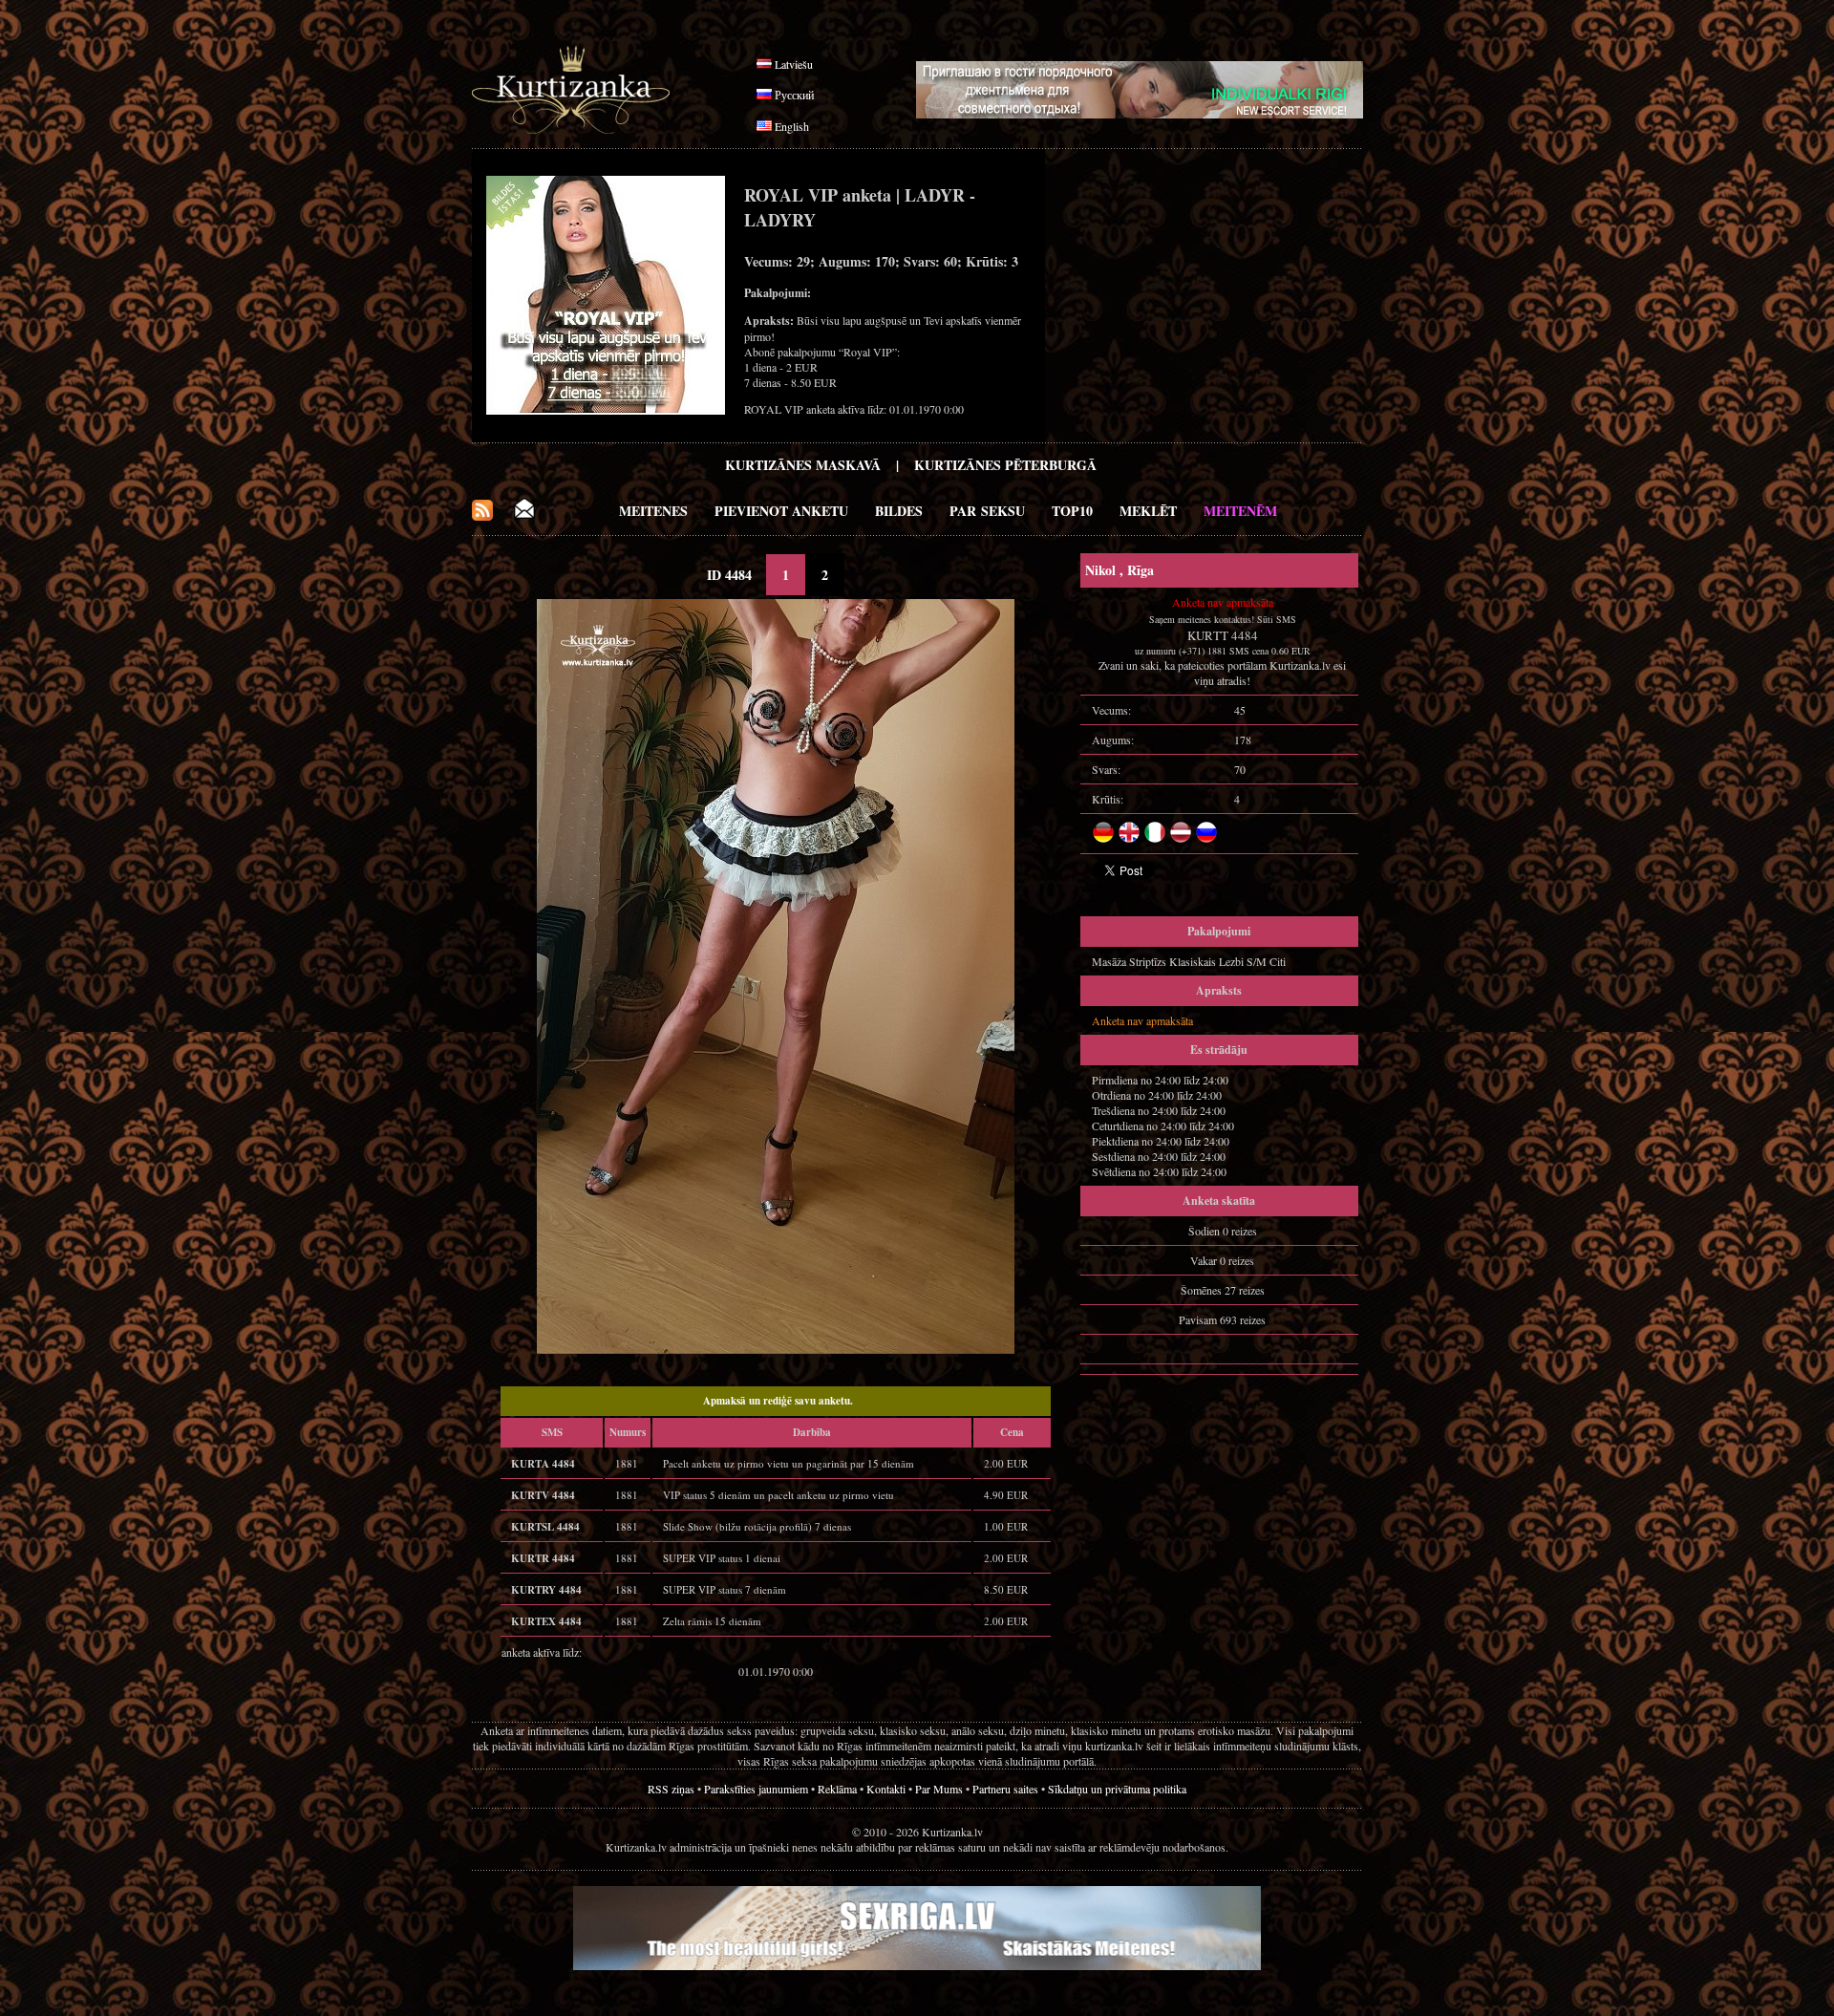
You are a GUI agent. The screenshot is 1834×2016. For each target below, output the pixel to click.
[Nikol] (776, 1349)
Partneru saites (1005, 1789)
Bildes (899, 511)
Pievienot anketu (781, 511)
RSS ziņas (671, 1789)
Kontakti (886, 1789)
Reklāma (837, 1789)
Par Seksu (987, 511)
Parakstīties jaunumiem (756, 1789)
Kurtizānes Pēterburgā (1005, 465)
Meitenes (653, 511)
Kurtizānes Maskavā (803, 465)
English (792, 126)
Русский (794, 95)
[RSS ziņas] (482, 515)
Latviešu (794, 64)
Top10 (1072, 511)
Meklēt (1148, 511)
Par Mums (939, 1789)
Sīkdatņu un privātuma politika (1117, 1789)
